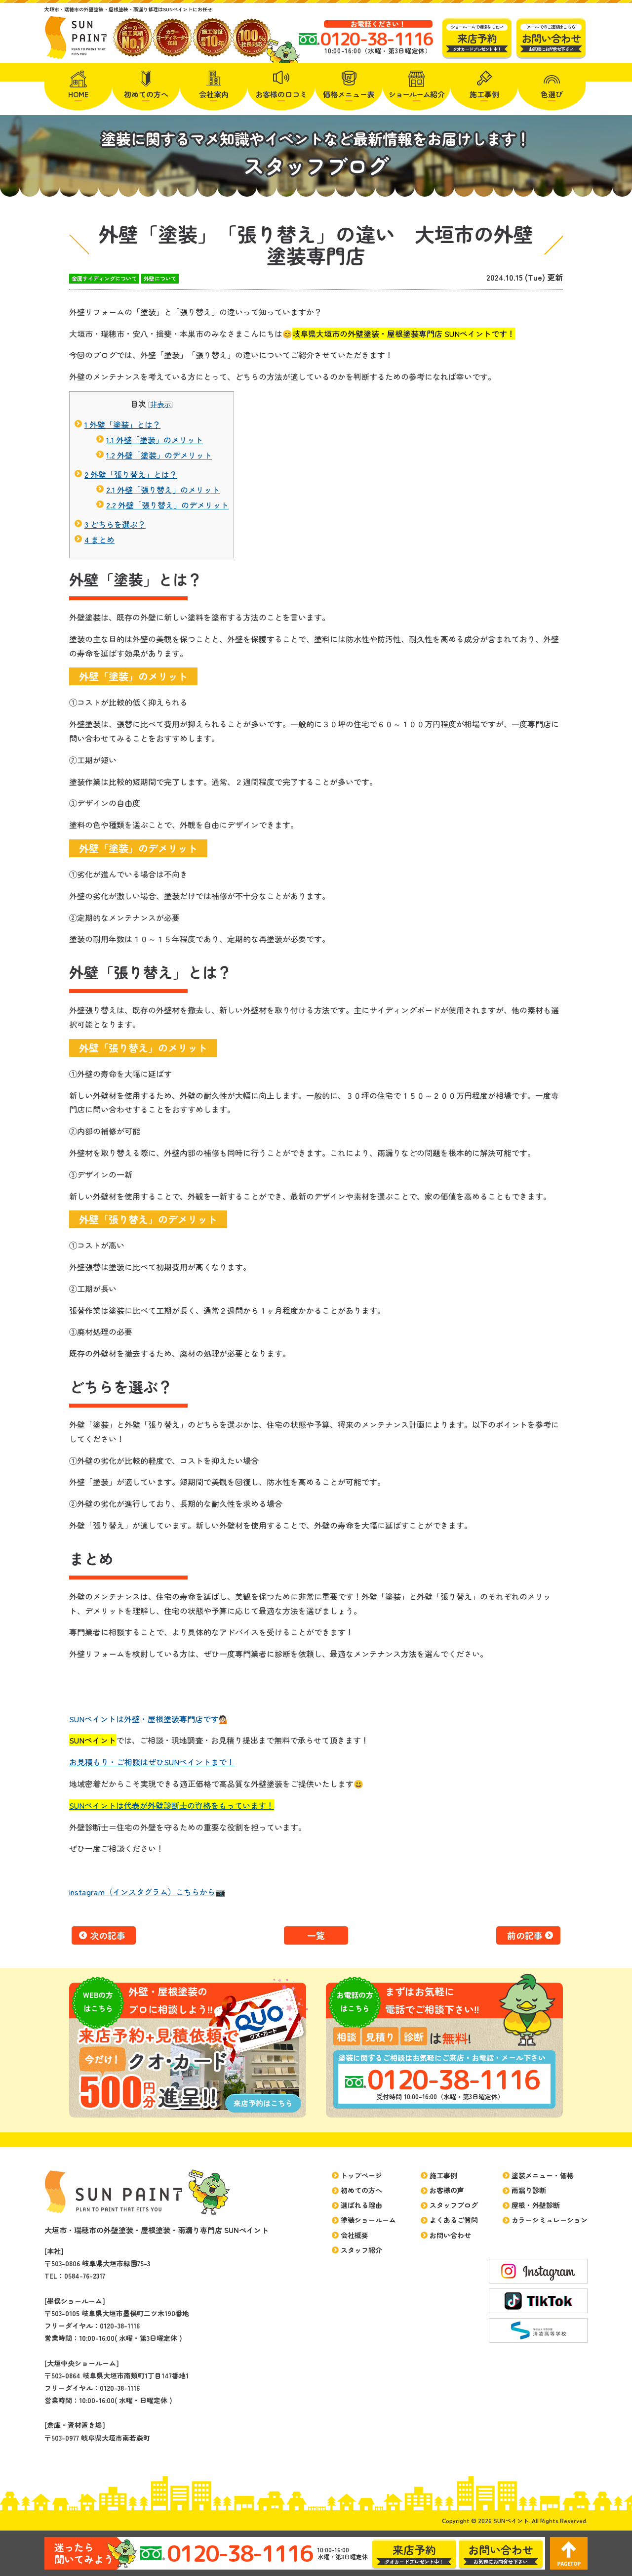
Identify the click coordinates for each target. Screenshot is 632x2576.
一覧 (316, 1935)
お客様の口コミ (281, 94)
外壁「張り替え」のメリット (163, 490)
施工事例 (484, 94)
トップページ (361, 2175)
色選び (552, 94)
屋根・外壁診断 (536, 2205)
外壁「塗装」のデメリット (159, 455)
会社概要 (355, 2235)
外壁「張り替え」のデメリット (167, 505)
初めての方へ (146, 94)
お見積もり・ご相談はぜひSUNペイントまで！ (152, 1762)
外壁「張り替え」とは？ (131, 474)
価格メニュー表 (349, 94)
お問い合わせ (450, 2235)
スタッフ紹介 (361, 2250)
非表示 (160, 404)
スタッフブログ (454, 2205)
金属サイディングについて (104, 278)
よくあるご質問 (454, 2220)
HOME (79, 94)
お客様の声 (447, 2190)
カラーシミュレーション (550, 2220)
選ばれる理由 (361, 2205)
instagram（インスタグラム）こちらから (142, 1892)
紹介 (417, 94)
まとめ (99, 540)
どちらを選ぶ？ (115, 524)
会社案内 (214, 94)
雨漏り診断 (529, 2190)
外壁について (160, 278)
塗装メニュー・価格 (543, 2175)
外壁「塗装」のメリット (155, 440)
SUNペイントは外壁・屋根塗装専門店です (144, 1719)
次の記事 (108, 1935)
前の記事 (525, 1935)
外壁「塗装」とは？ (122, 424)
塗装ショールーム (368, 2220)
